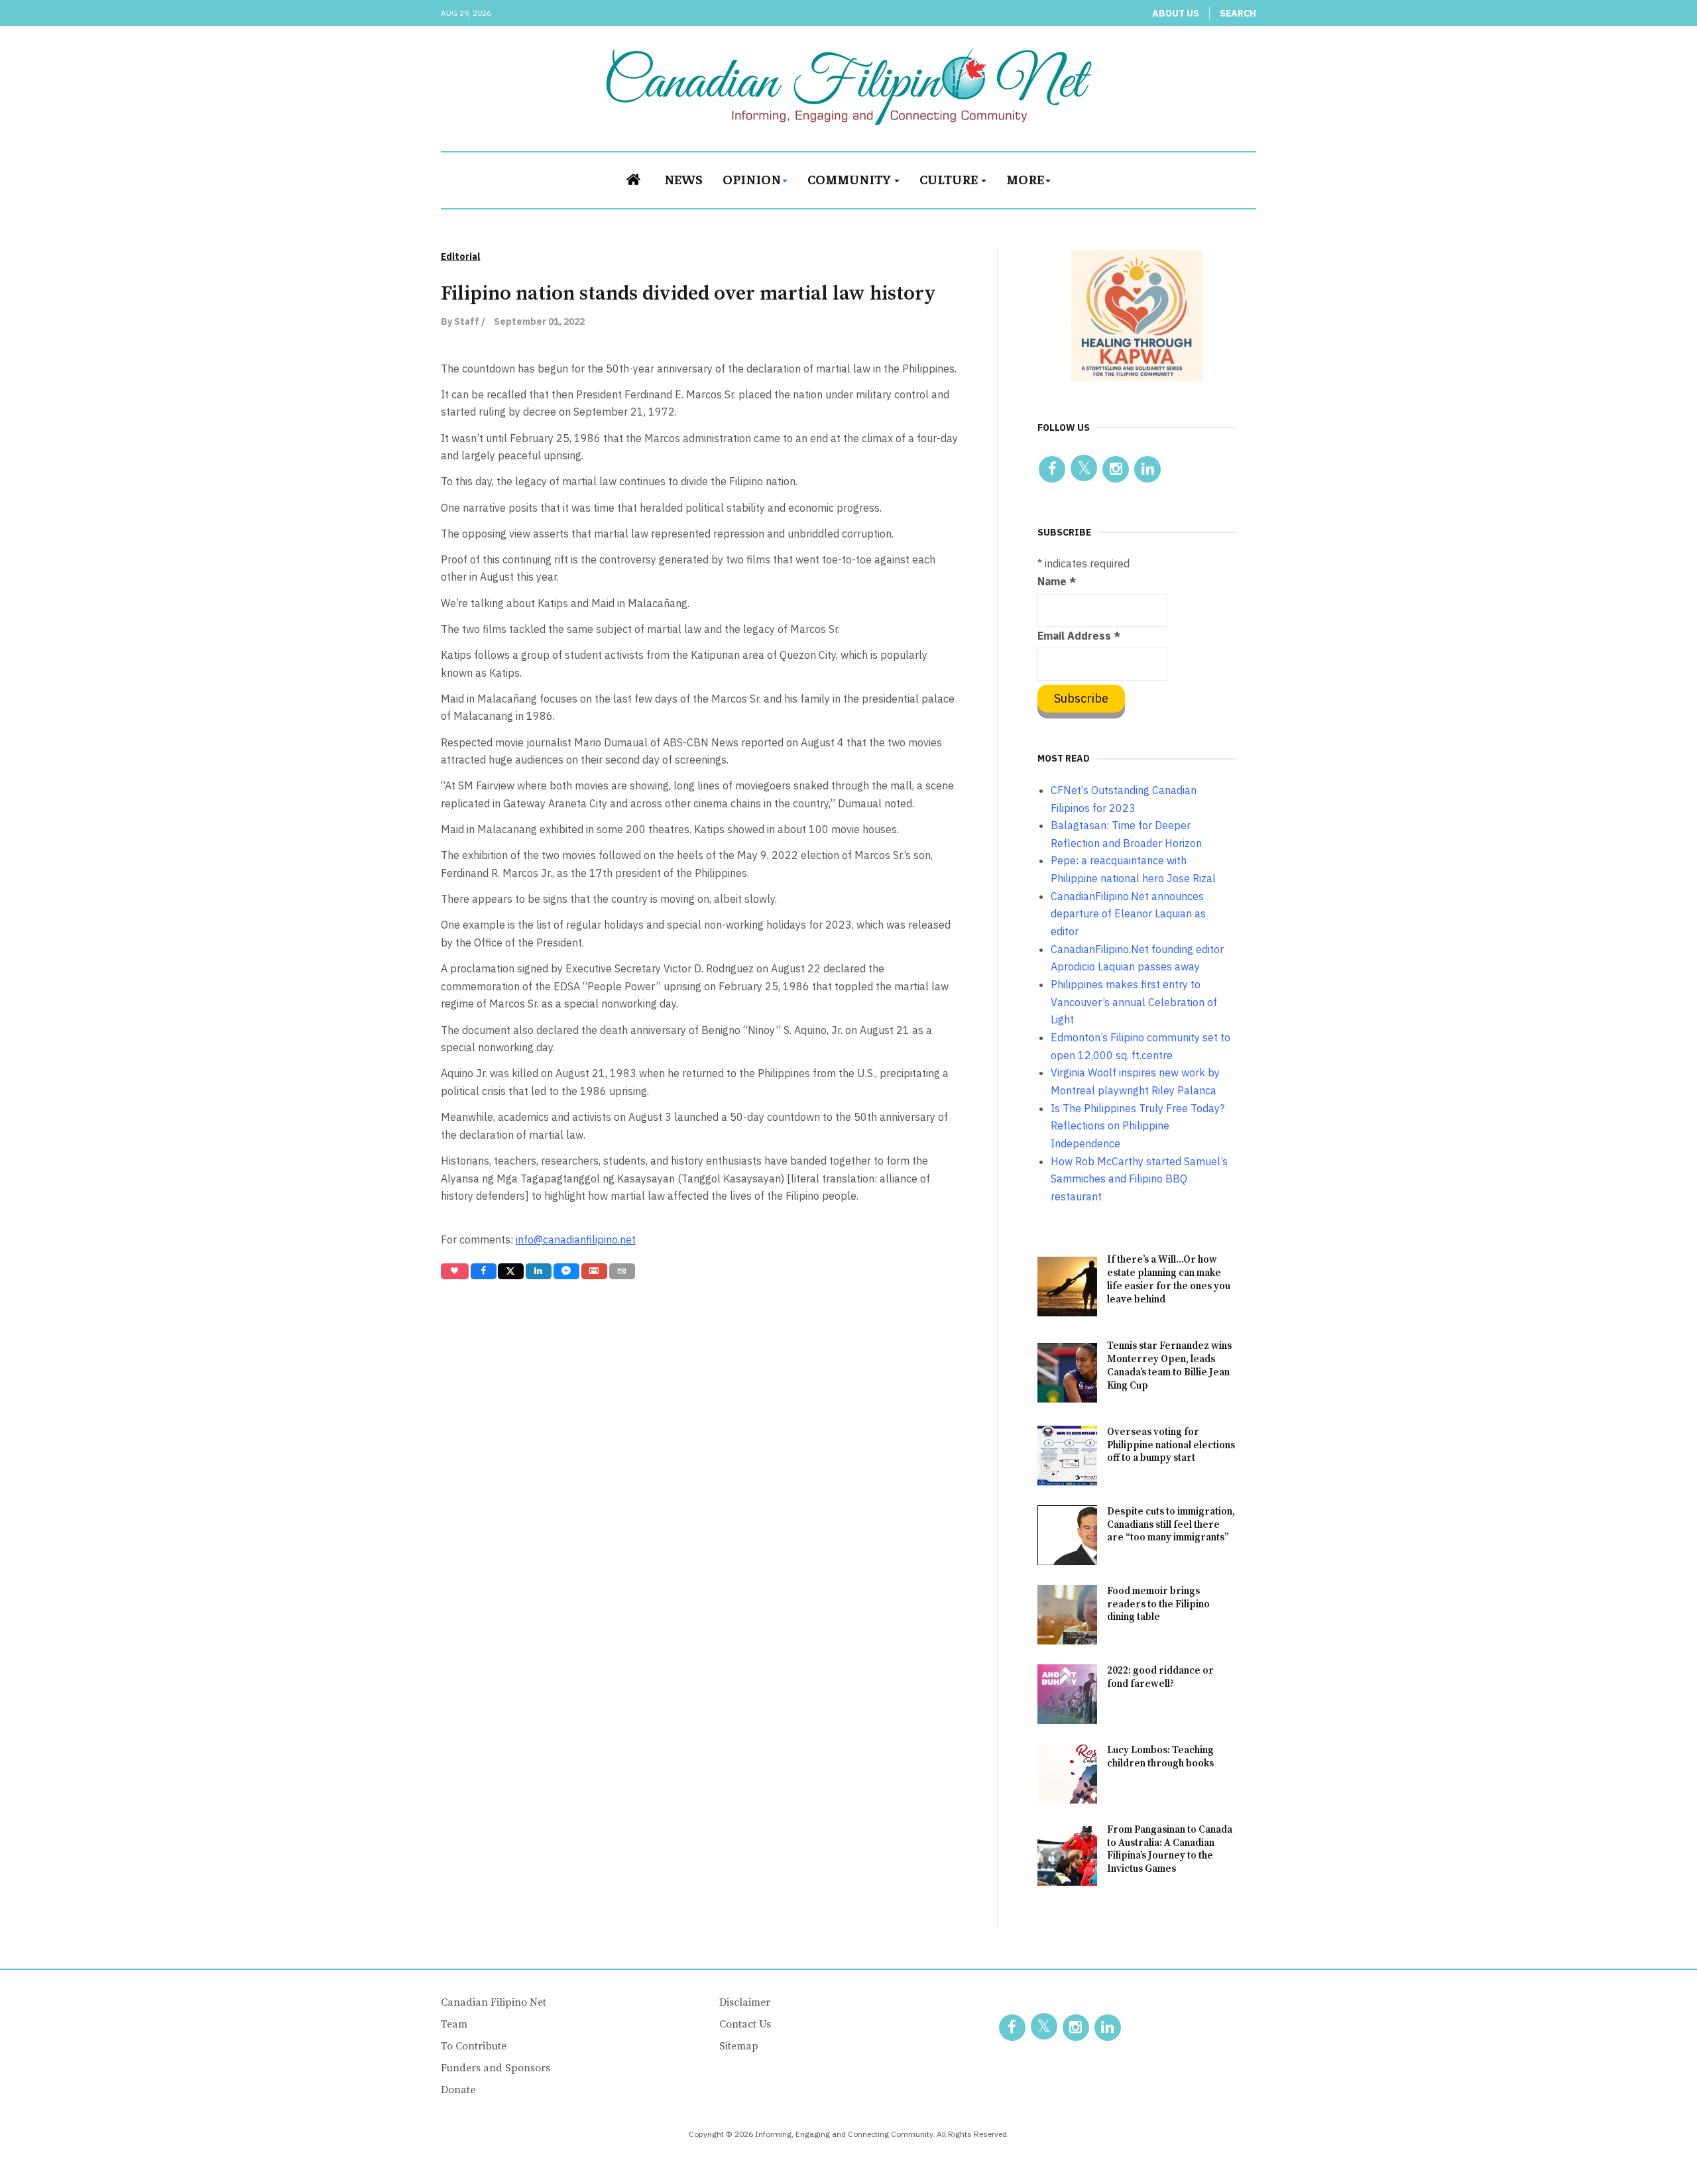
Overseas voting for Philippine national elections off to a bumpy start (1171, 1445)
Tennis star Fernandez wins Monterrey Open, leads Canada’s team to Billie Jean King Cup (1169, 1366)
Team (454, 2024)
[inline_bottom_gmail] (594, 1271)
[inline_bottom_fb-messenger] (566, 1271)
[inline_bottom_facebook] (483, 1271)
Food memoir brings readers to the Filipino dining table (1158, 1604)
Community (850, 179)
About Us (1176, 13)
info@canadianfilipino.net (576, 1239)
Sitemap (739, 2046)
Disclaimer (745, 2002)
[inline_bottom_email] (622, 1271)
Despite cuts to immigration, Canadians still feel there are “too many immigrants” (1171, 1525)
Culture (950, 179)
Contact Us (745, 2024)
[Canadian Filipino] (849, 86)
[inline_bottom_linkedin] (539, 1271)
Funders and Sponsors (496, 2068)
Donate (458, 2090)
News (683, 179)
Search (1238, 13)
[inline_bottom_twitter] (511, 1271)
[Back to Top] (1657, 2144)
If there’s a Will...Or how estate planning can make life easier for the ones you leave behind (1169, 1280)
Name (1057, 581)
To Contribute (474, 2046)
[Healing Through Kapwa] (1137, 315)
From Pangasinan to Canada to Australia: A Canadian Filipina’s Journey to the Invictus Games (1170, 1850)
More (1025, 179)
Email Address (1079, 636)
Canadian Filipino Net (494, 2002)
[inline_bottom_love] (455, 1271)
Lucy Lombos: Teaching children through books (1160, 1757)
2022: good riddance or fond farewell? (1160, 1677)
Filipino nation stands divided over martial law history (688, 294)
